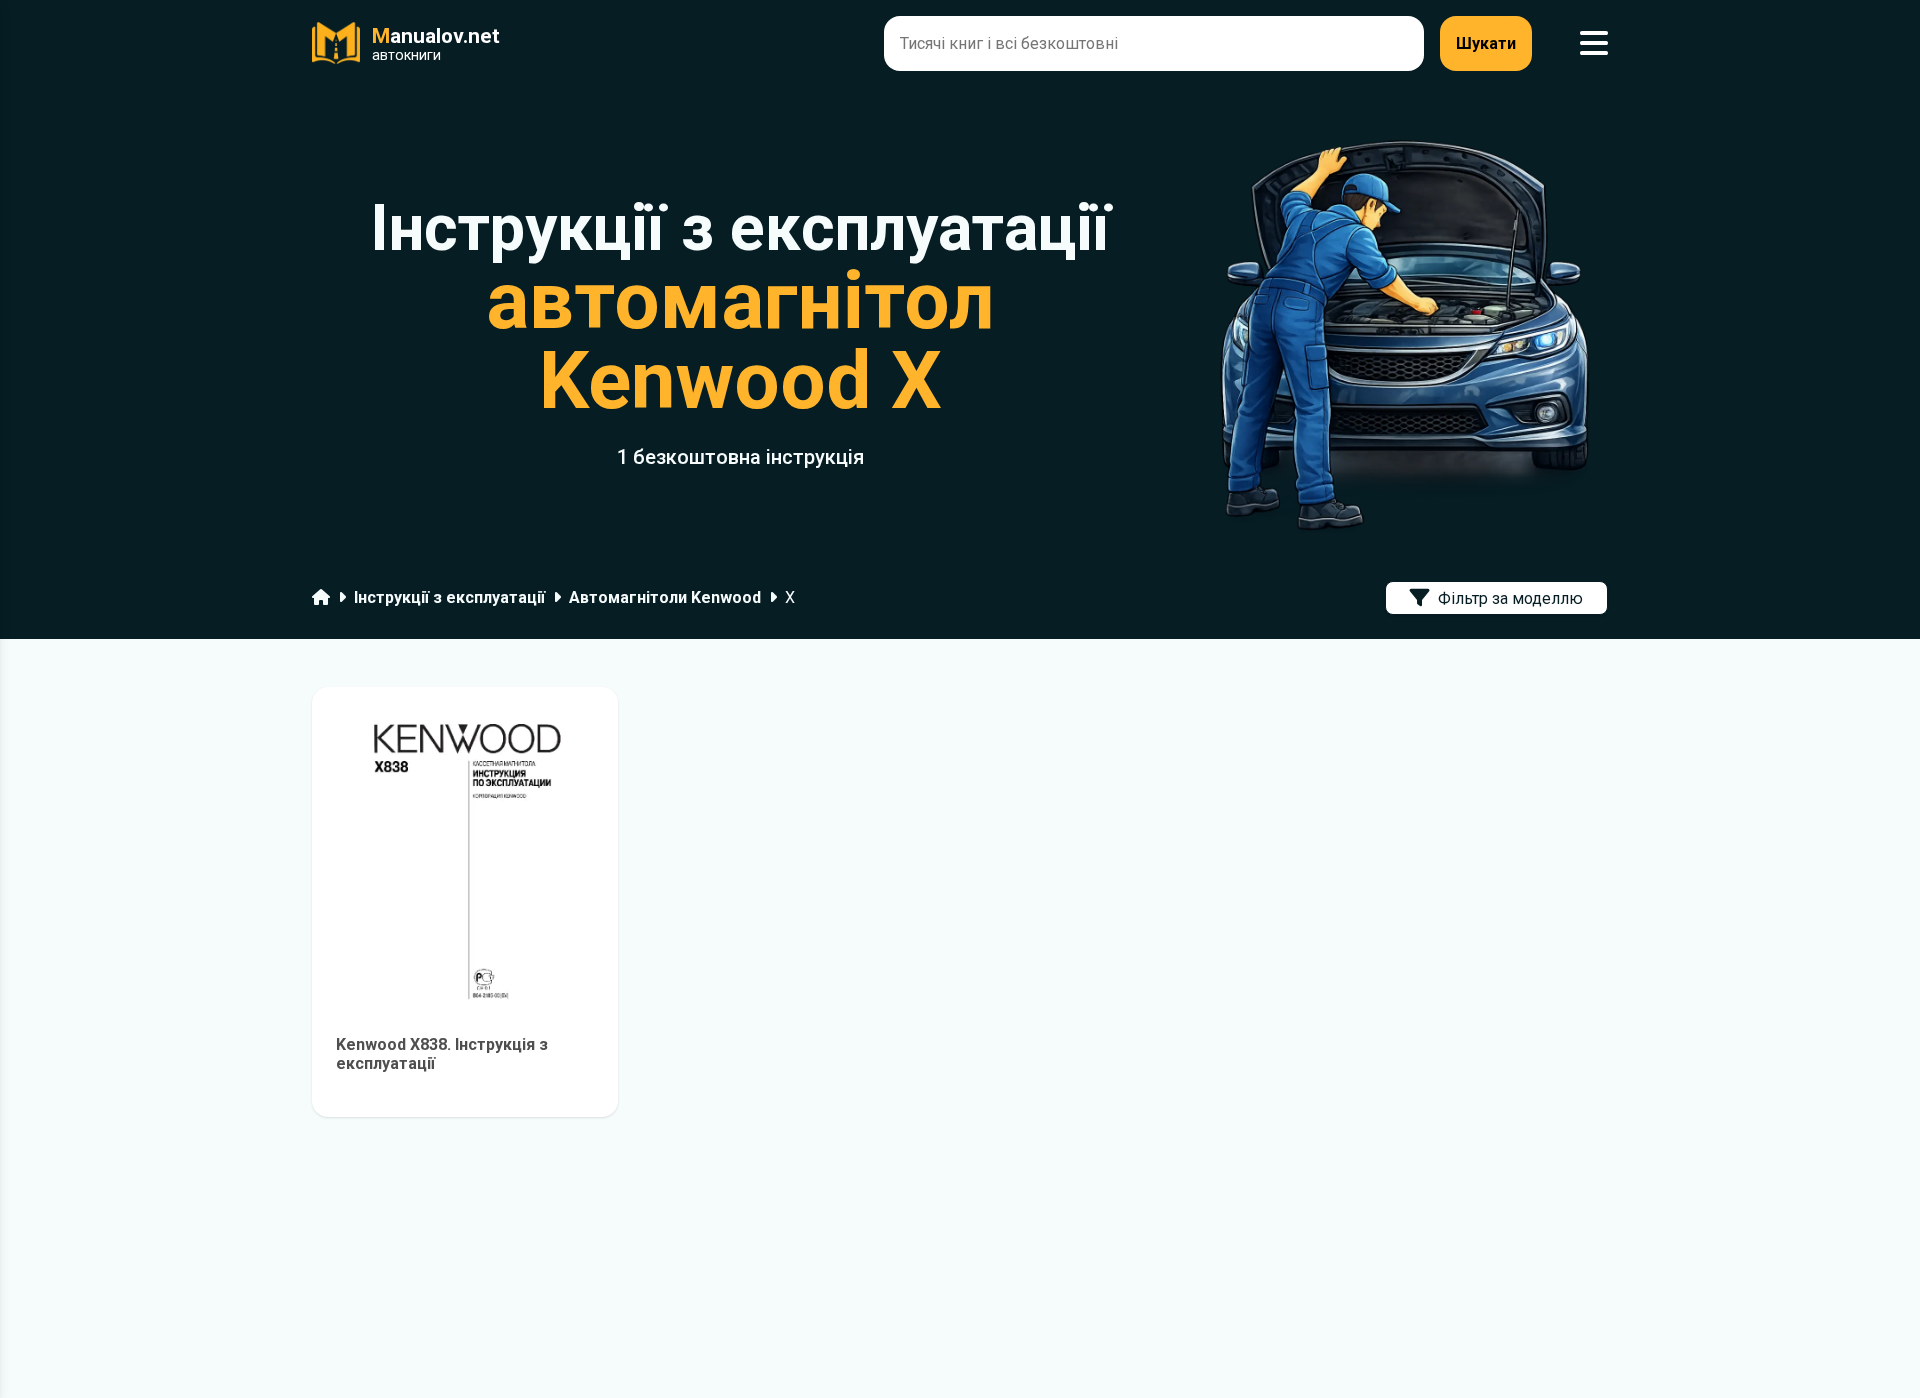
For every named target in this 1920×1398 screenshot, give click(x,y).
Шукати (1486, 43)
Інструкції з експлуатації (449, 597)
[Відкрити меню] (1594, 43)
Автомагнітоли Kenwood (665, 597)
